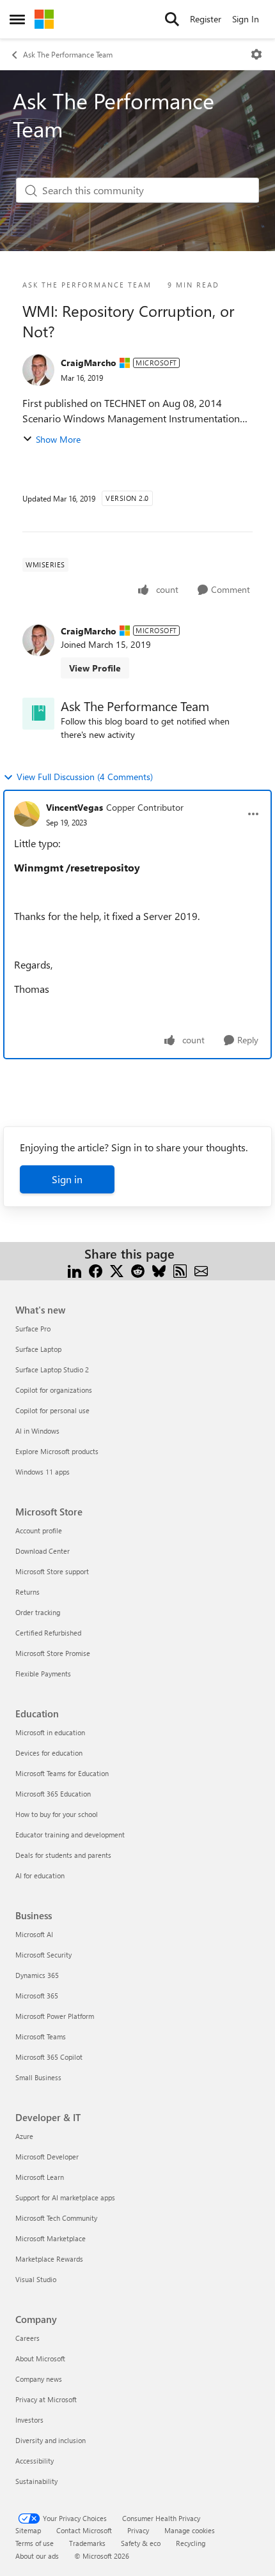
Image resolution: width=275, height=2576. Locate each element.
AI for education (40, 1875)
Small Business (38, 2077)
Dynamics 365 (37, 1975)
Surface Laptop (38, 1349)
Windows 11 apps (43, 1472)
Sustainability (36, 2481)
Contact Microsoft (84, 2530)
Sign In (246, 19)
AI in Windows (37, 1431)
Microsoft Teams (41, 2036)
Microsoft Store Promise (53, 1653)
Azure (24, 2136)
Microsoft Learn (40, 2177)
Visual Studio (36, 2279)
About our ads (37, 2556)
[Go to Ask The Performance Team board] (38, 714)
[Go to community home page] (44, 19)
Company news (39, 2379)
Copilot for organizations (54, 1390)
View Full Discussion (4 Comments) (85, 777)
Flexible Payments (43, 1674)
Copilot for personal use (52, 1410)
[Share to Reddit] (138, 1269)
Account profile (39, 1530)
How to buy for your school (57, 1814)
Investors (29, 2420)
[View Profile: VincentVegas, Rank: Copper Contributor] (27, 814)
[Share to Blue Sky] (159, 1269)
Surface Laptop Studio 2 (52, 1369)
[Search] (172, 19)
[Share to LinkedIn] (75, 1269)
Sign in (67, 1179)
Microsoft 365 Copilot (49, 2057)
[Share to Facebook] (96, 1269)
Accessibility (35, 2461)
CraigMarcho (89, 363)
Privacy (138, 2530)
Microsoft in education (50, 1732)
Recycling (191, 2543)
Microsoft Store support (52, 1571)
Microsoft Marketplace (51, 2238)
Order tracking (38, 1612)
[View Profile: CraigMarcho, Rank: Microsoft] (38, 370)
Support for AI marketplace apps (65, 2197)
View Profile (95, 668)
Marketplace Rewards (49, 2259)
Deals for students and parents (63, 1855)
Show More (58, 439)
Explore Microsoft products (57, 1451)
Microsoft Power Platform (55, 2016)
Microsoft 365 (37, 1996)
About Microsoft (40, 2358)
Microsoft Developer (47, 2157)
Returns (27, 1592)
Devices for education (49, 1753)
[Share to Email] (201, 1269)
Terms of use (35, 2543)
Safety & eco (141, 2543)
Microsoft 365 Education (53, 1794)
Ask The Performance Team (68, 54)
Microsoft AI (34, 1934)
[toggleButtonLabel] (256, 54)
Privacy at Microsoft (46, 2399)
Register (206, 19)
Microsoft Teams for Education (62, 1773)
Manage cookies (190, 2530)
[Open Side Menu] (17, 19)
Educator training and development (70, 1835)
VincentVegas (75, 807)
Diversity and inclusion (51, 2440)
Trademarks (87, 2543)
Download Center (43, 1551)
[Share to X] (117, 1269)
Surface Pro (33, 1329)
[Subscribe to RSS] (180, 1269)
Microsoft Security (43, 1955)
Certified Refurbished (48, 1633)
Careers (27, 2338)
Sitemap (28, 2530)
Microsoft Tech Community (56, 2218)
